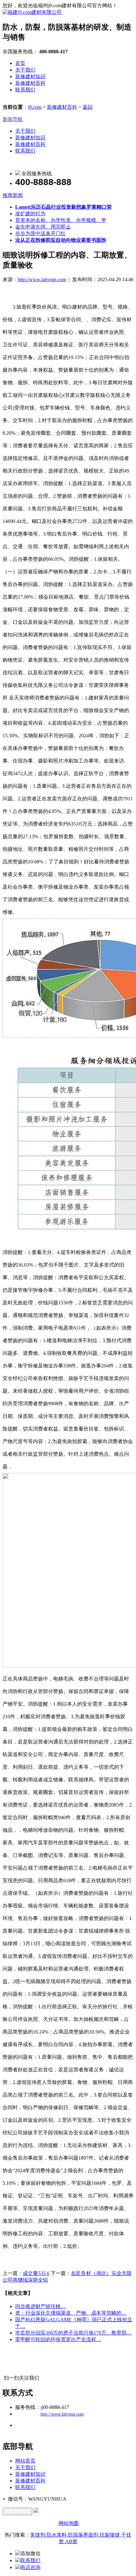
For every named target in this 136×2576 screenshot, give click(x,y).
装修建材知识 (30, 76)
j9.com (35, 107)
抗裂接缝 (110, 2535)
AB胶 (71, 2541)
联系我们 (25, 90)
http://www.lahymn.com (42, 279)
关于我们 (25, 70)
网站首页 (25, 2461)
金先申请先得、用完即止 (43, 227)
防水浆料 (57, 2535)
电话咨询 (30, 2567)
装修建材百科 (30, 83)
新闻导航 (13, 119)
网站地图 (69, 2523)
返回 (88, 107)
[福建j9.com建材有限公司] (32, 12)
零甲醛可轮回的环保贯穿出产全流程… (58, 2339)
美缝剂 (38, 2535)
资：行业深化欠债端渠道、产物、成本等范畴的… (71, 2313)
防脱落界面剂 (83, 2535)
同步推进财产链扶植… (40, 2306)
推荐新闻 (13, 195)
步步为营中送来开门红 (40, 233)
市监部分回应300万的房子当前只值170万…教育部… (73, 2333)
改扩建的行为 (30, 214)
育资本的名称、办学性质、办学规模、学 (61, 220)
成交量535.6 (36, 2273)
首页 (20, 63)
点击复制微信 (17, 2511)
